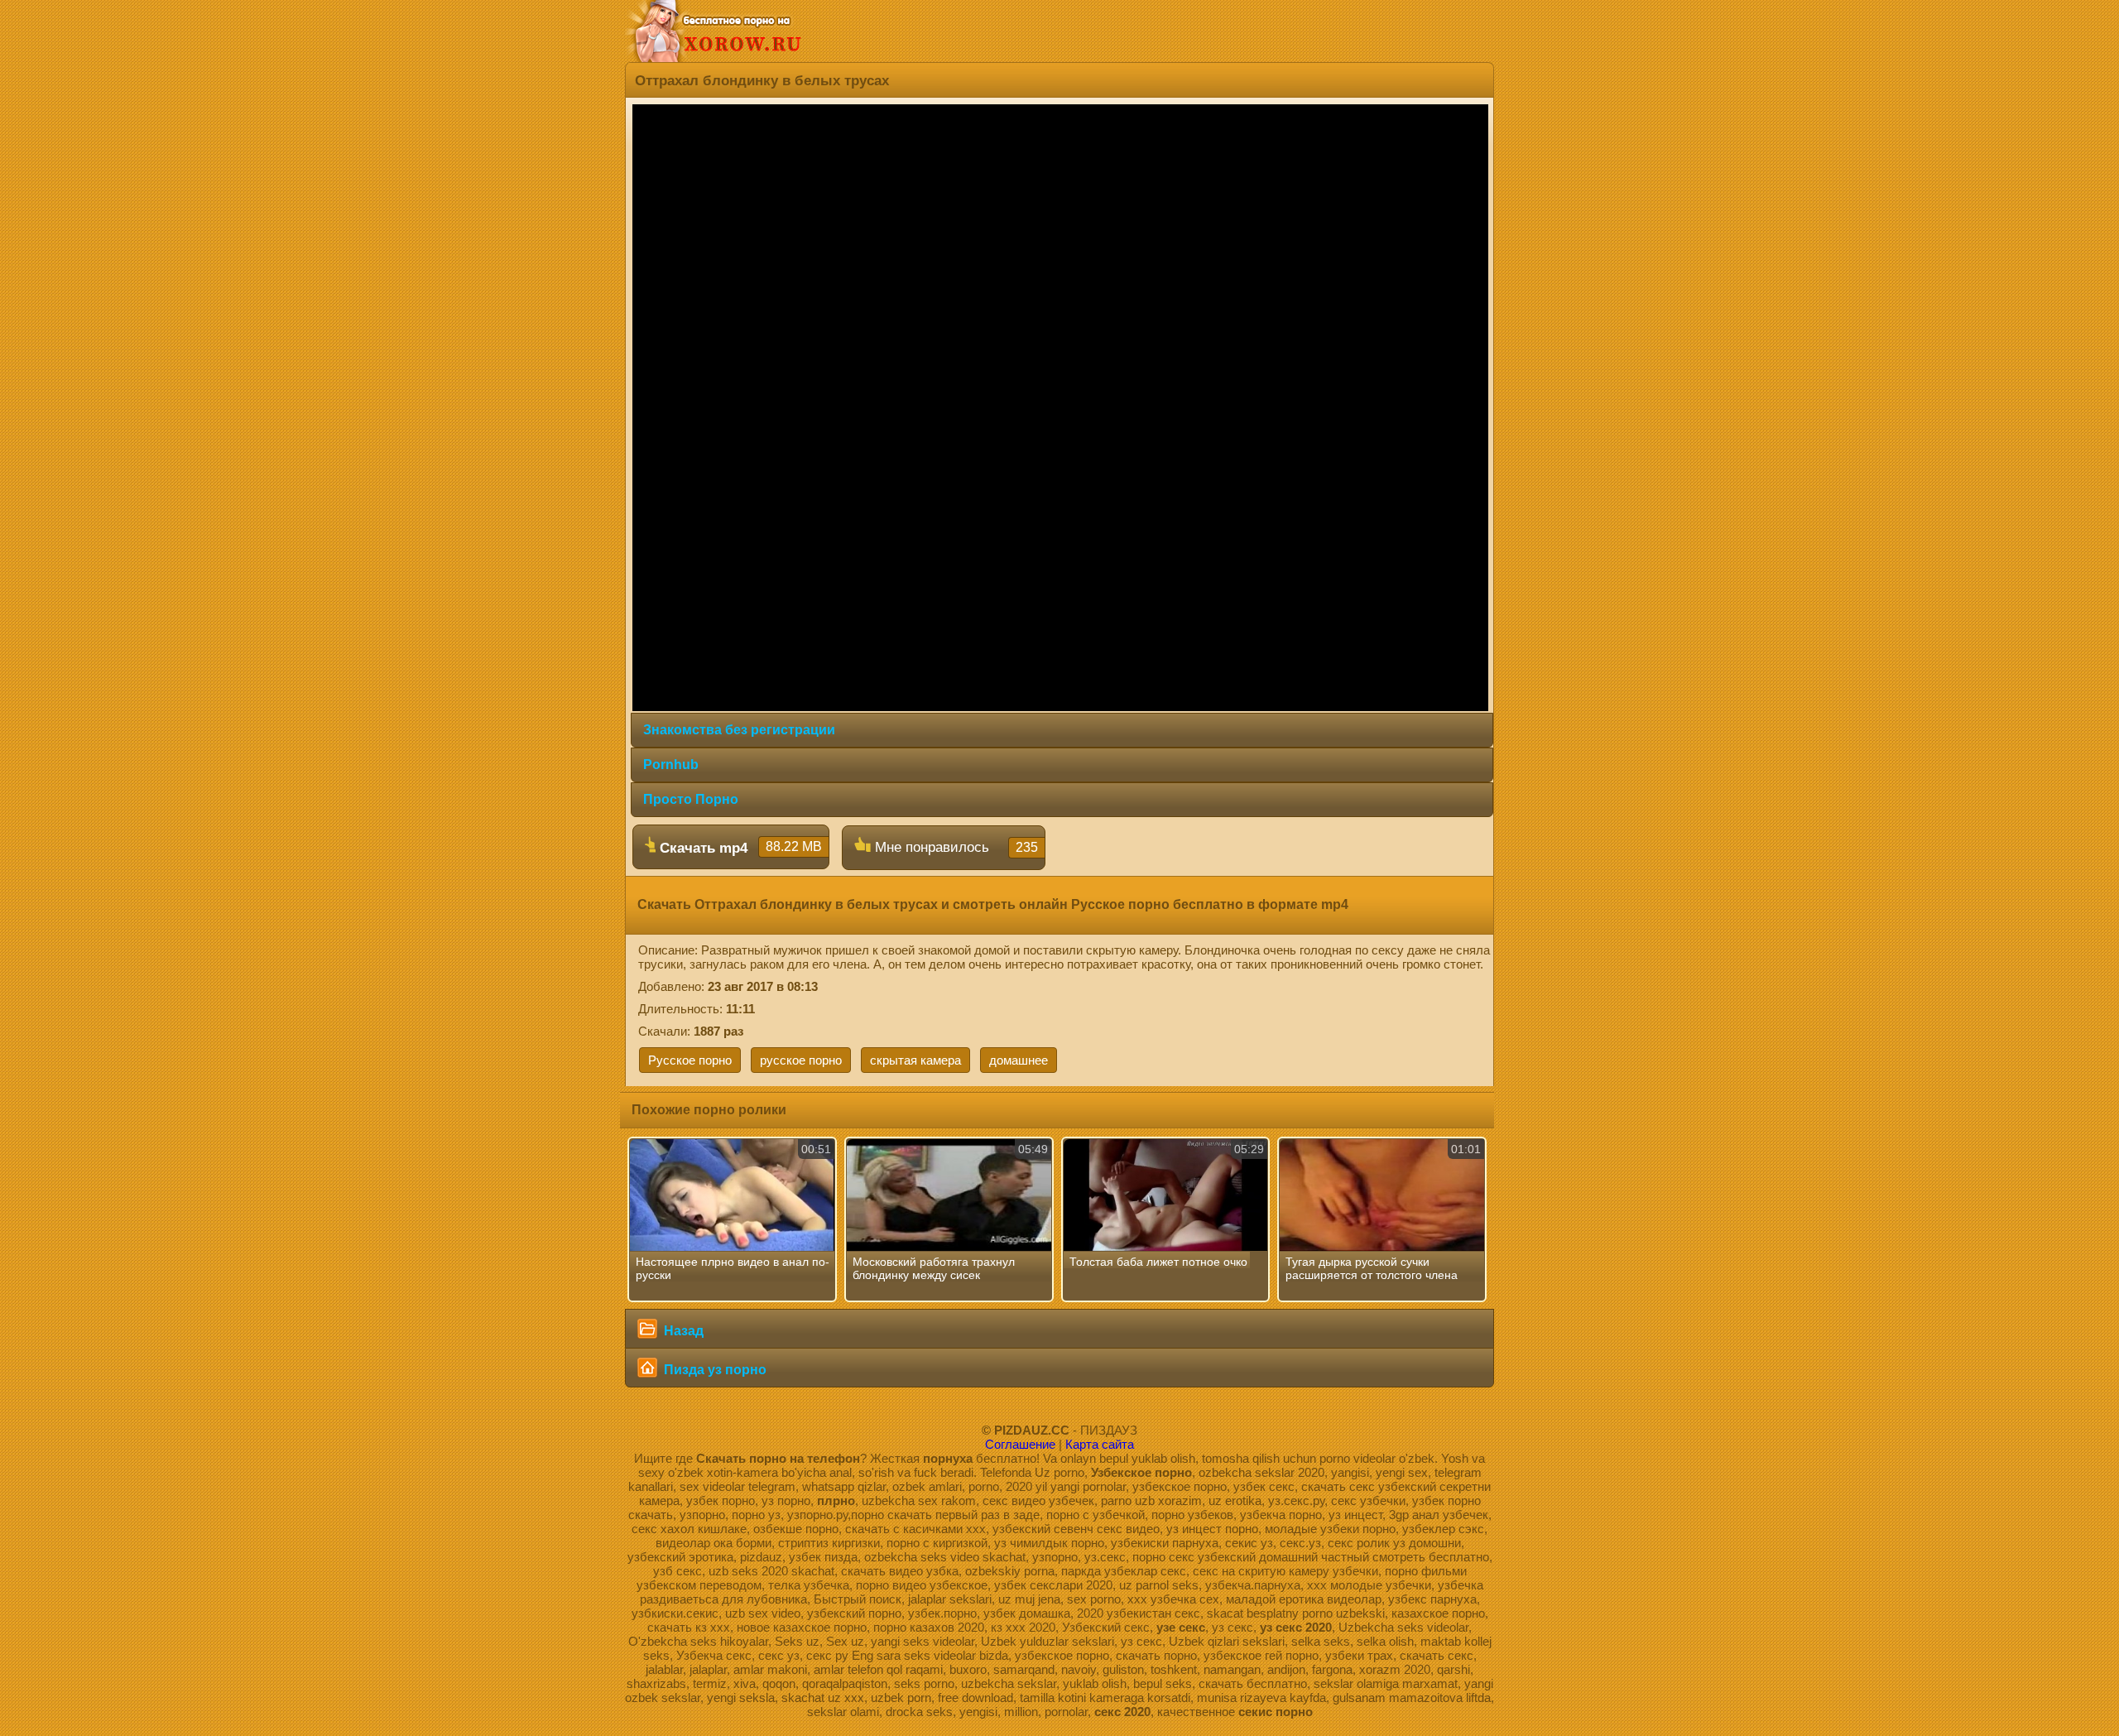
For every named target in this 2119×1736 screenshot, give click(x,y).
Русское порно (690, 1060)
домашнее (1019, 1060)
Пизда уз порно (714, 1370)
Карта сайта (1100, 1444)
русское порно (801, 1060)
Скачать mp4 (739, 848)
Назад (682, 1331)
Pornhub (671, 765)
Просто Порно (691, 799)
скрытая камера (915, 1060)
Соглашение (1020, 1444)
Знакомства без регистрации (739, 730)
